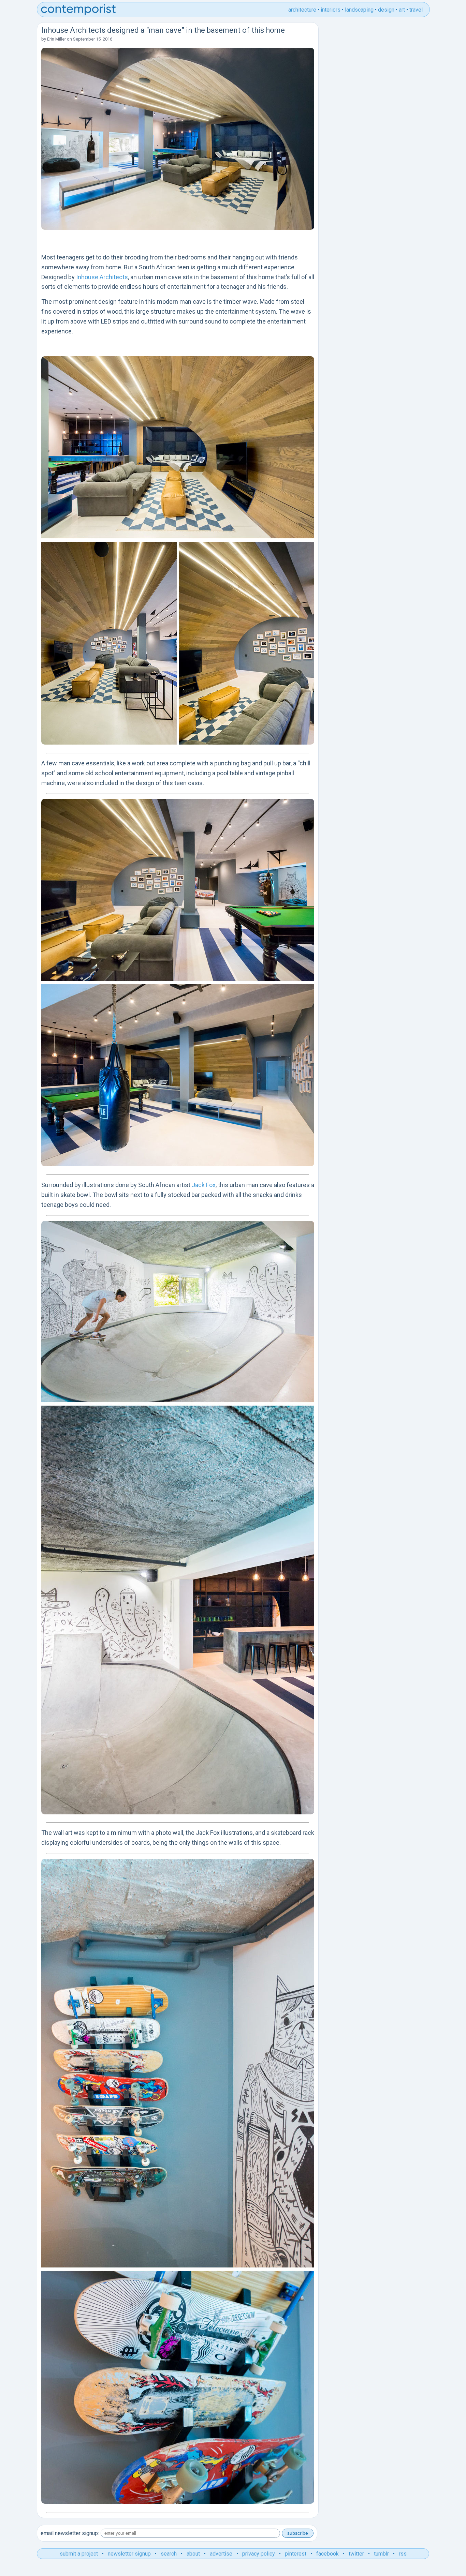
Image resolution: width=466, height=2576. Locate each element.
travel (416, 10)
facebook (327, 2554)
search (169, 2554)
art (402, 10)
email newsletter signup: (70, 2533)
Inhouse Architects (102, 277)
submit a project (79, 2554)
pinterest (296, 2554)
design (386, 10)
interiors (331, 10)
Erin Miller (56, 39)
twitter (356, 2554)
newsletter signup (129, 2554)
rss (403, 2554)
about (193, 2554)
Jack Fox (204, 1185)
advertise (221, 2554)
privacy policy (259, 2554)
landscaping (359, 10)
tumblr (381, 2554)
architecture (302, 10)
